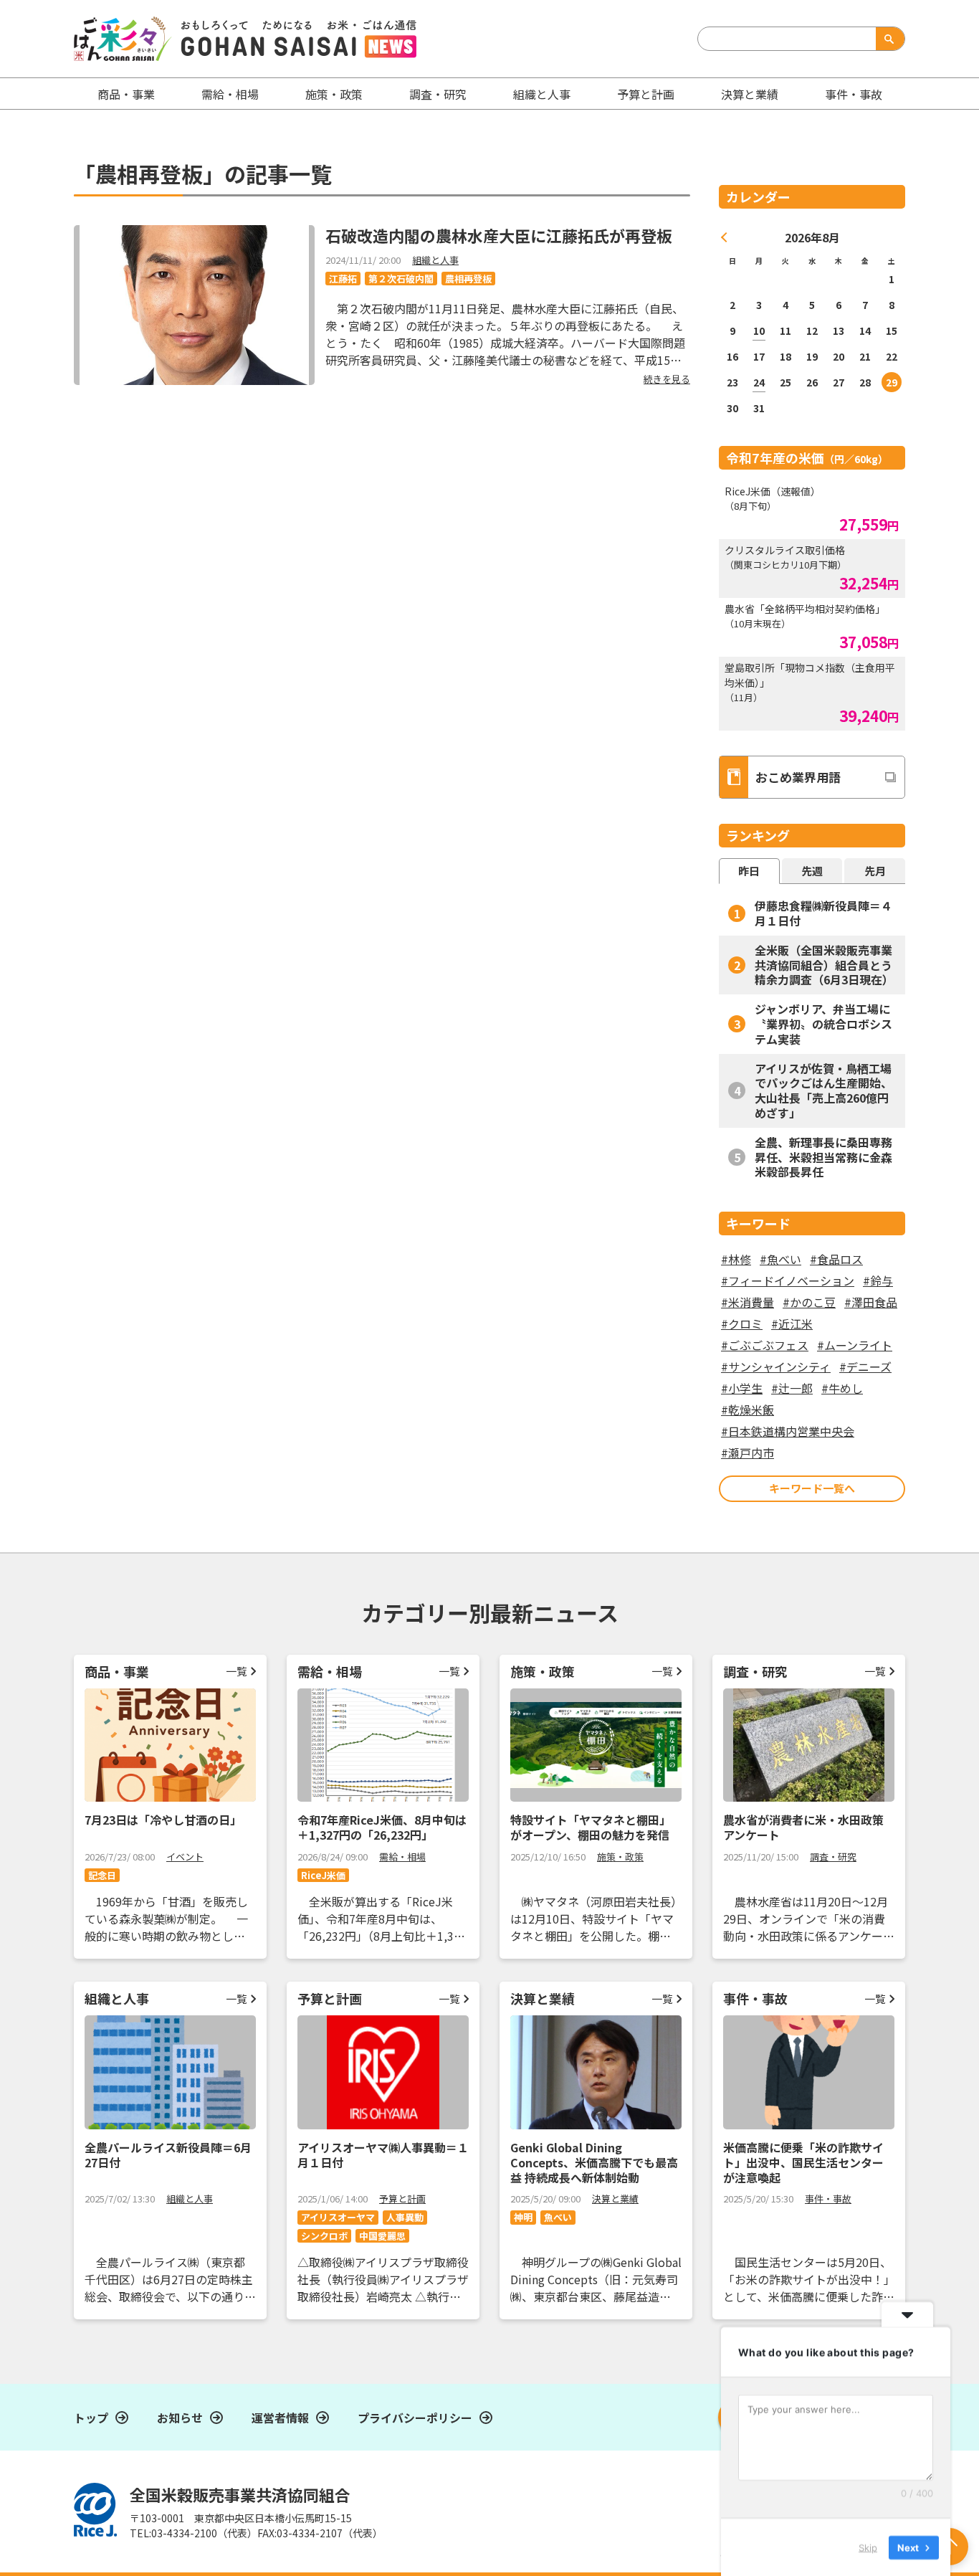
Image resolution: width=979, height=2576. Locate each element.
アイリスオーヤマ (338, 2217)
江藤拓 (343, 279)
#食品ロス (836, 1259)
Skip (868, 2547)
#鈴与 (878, 1280)
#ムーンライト (855, 1345)
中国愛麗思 (382, 2236)
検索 (887, 39)
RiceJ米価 (323, 1875)
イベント (185, 1857)
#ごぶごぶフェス (765, 1345)
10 (759, 331)
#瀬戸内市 (748, 1453)
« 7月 (725, 237)
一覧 (237, 1671)
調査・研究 (438, 94)
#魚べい (780, 1259)
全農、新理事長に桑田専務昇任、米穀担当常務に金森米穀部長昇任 (823, 1157)
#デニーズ (865, 1367)
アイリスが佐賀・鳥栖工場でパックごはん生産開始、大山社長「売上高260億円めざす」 (823, 1090)
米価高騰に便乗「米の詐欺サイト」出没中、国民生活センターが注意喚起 (803, 2162)
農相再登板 (468, 279)
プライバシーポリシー (415, 2418)
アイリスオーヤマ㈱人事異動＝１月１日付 (383, 2155)
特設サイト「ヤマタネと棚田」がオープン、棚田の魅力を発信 (591, 1827)
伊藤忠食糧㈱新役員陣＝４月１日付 (823, 913)
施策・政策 (334, 94)
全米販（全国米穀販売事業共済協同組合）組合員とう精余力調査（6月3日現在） (824, 965)
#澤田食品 (871, 1302)
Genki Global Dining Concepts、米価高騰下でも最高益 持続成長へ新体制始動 (594, 2162)
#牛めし (842, 1388)
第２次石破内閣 (401, 279)
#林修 (736, 1259)
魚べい (558, 2217)
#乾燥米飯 (748, 1410)
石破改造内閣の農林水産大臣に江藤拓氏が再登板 (499, 235)
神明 (523, 2217)
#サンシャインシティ (776, 1367)
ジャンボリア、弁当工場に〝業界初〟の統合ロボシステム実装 (823, 1024)
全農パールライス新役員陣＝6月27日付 (168, 2155)
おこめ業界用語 (798, 777)
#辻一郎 (792, 1388)
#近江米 (792, 1323)
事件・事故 (828, 2199)
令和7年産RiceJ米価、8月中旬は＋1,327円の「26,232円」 (382, 1827)
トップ (91, 2418)
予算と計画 (646, 94)
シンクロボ (324, 2236)
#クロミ (742, 1323)
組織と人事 (542, 94)
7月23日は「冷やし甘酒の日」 (163, 1820)
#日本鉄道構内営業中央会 (788, 1431)
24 (759, 382)
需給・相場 (230, 94)
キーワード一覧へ (812, 1488)
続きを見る (667, 379)
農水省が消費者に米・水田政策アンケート (803, 1827)
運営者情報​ (280, 2418)
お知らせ (180, 2418)
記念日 (102, 1875)
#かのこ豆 (809, 1302)
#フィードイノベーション (788, 1280)
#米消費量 (748, 1302)
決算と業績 (750, 94)
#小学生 (742, 1388)
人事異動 (405, 2217)
